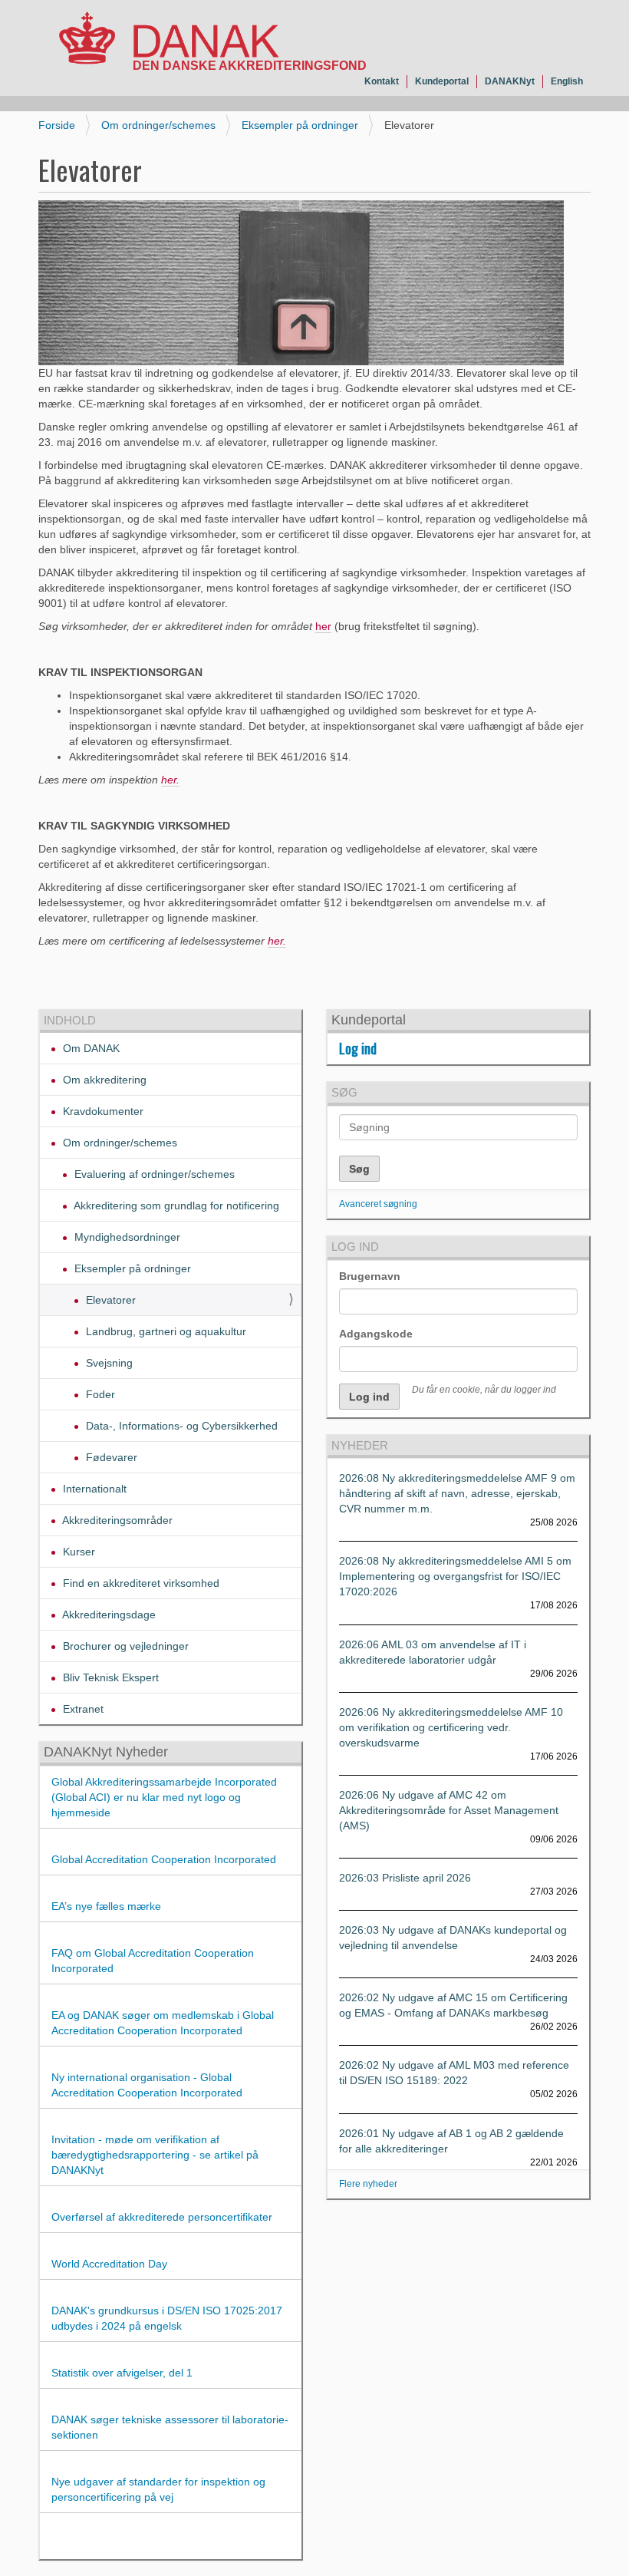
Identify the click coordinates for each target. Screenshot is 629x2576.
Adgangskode (376, 1334)
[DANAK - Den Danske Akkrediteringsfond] (169, 41)
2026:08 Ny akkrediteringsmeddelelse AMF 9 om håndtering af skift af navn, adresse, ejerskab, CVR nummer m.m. (457, 1493)
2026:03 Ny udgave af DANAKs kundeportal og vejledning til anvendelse (453, 1938)
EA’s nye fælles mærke (106, 1906)
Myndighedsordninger (126, 1237)
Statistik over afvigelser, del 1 (122, 2373)
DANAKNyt (510, 81)
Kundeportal (442, 81)
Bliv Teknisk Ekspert (109, 1677)
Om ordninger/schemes (158, 125)
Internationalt (93, 1489)
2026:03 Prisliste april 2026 (405, 1878)
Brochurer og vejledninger (124, 1646)
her (323, 626)
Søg (344, 1092)
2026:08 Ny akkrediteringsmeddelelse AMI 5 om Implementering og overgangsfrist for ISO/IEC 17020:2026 (455, 1576)
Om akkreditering (103, 1080)
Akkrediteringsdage (108, 1615)
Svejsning (108, 1363)
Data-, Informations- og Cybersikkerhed (180, 1426)
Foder (99, 1394)
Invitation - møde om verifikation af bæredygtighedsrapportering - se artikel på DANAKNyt (155, 2155)
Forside (57, 125)
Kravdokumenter (102, 1111)
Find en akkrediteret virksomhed (140, 1583)
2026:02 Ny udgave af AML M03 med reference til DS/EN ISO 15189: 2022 (454, 2073)
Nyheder (360, 1445)
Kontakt (382, 81)
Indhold (70, 1020)
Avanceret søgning (378, 1204)
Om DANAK (90, 1048)
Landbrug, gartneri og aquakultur (165, 1331)
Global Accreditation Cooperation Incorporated (164, 1859)
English (567, 81)
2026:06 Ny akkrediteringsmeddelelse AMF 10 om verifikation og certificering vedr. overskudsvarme (451, 1727)
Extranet (82, 1709)
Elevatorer (109, 1300)
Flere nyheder (368, 2184)
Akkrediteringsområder (116, 1520)
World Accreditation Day (109, 2264)
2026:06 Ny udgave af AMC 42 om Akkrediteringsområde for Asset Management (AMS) (449, 1810)
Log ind (358, 1048)
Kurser (77, 1552)
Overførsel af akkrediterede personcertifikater (162, 2217)
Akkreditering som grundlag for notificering (175, 1206)
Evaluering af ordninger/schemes (153, 1174)
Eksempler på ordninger (300, 125)
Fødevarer (110, 1457)
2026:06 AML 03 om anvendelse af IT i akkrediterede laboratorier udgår (433, 1652)
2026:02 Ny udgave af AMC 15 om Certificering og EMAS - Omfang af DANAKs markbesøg (453, 2005)
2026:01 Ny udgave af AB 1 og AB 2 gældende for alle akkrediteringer (451, 2141)
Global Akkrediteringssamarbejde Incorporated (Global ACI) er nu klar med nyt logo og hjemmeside (164, 1797)
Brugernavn (370, 1276)
